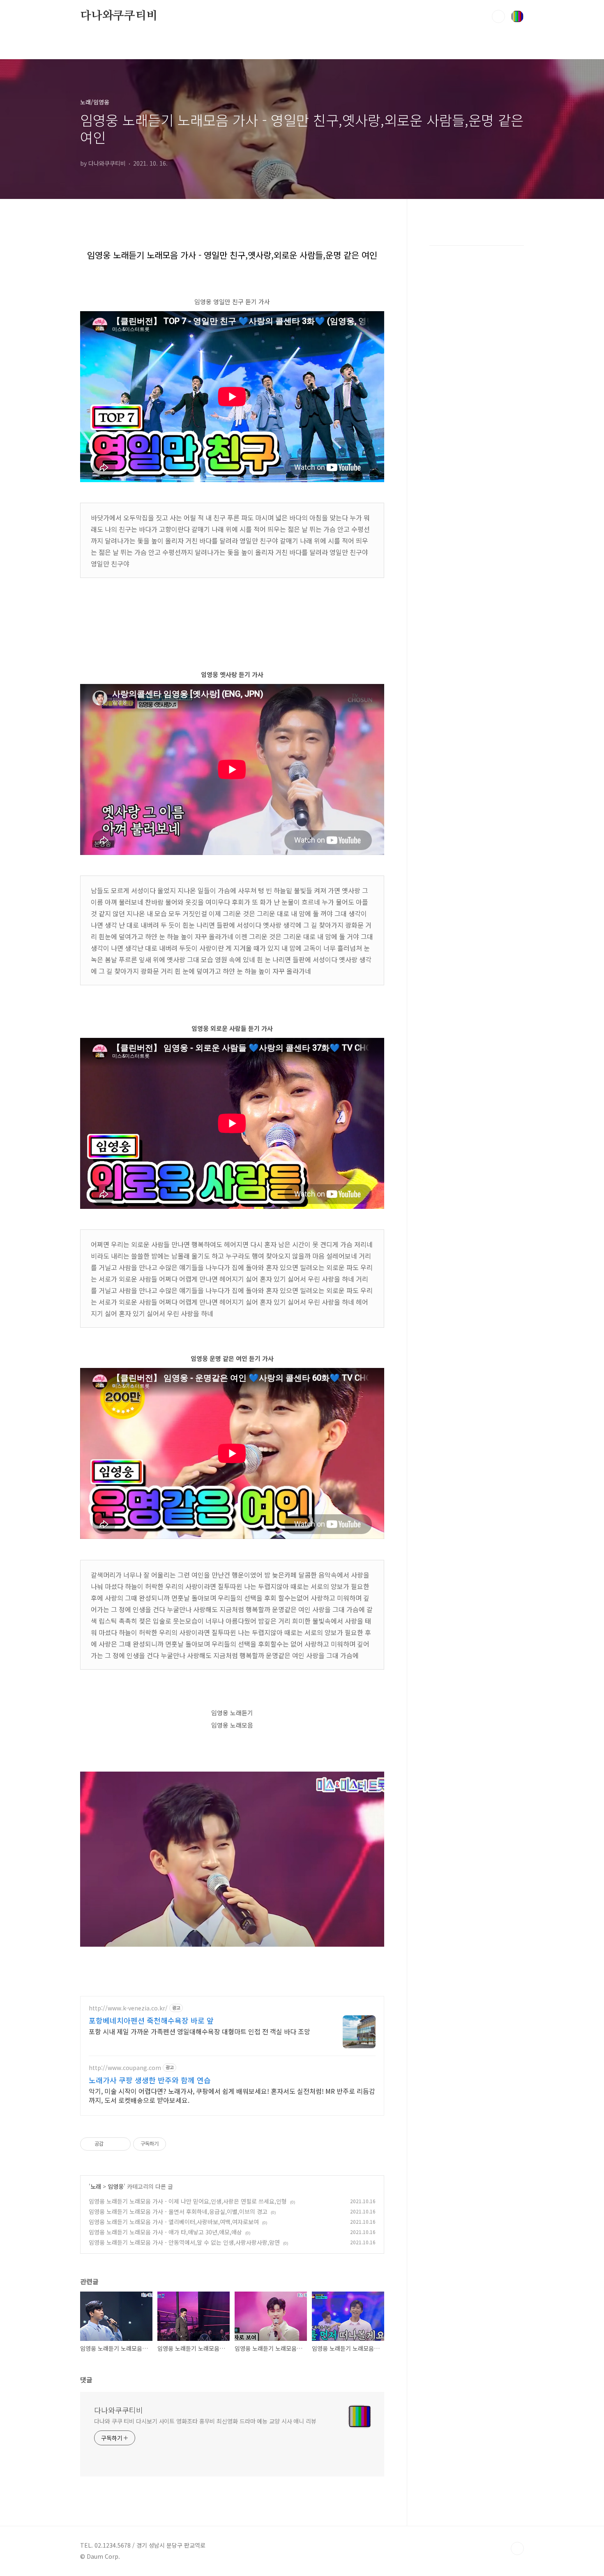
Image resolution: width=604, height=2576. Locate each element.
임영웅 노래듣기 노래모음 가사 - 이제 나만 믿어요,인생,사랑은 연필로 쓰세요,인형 (188, 2201)
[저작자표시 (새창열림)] (170, 2144)
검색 (498, 16)
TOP (517, 2548)
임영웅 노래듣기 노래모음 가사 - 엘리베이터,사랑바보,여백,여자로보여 (174, 2222)
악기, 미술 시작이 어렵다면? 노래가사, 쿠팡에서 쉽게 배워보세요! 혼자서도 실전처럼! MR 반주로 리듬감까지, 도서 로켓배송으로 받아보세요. (232, 2095)
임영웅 (116, 2186)
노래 (96, 2186)
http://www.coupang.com (125, 2068)
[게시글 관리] (121, 2144)
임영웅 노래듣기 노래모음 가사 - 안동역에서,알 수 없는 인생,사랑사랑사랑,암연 (184, 2242)
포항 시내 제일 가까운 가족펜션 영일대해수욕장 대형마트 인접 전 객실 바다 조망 (199, 2031)
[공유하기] (111, 2144)
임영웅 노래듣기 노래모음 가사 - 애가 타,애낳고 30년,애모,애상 (165, 2232)
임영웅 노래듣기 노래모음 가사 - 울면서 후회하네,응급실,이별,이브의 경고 (178, 2211)
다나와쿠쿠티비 (119, 16)
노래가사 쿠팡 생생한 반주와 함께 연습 (150, 2080)
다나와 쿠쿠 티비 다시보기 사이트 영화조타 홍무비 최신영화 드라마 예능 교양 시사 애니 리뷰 (205, 2421)
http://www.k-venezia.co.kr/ (128, 2008)
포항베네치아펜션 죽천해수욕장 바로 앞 (151, 2020)
